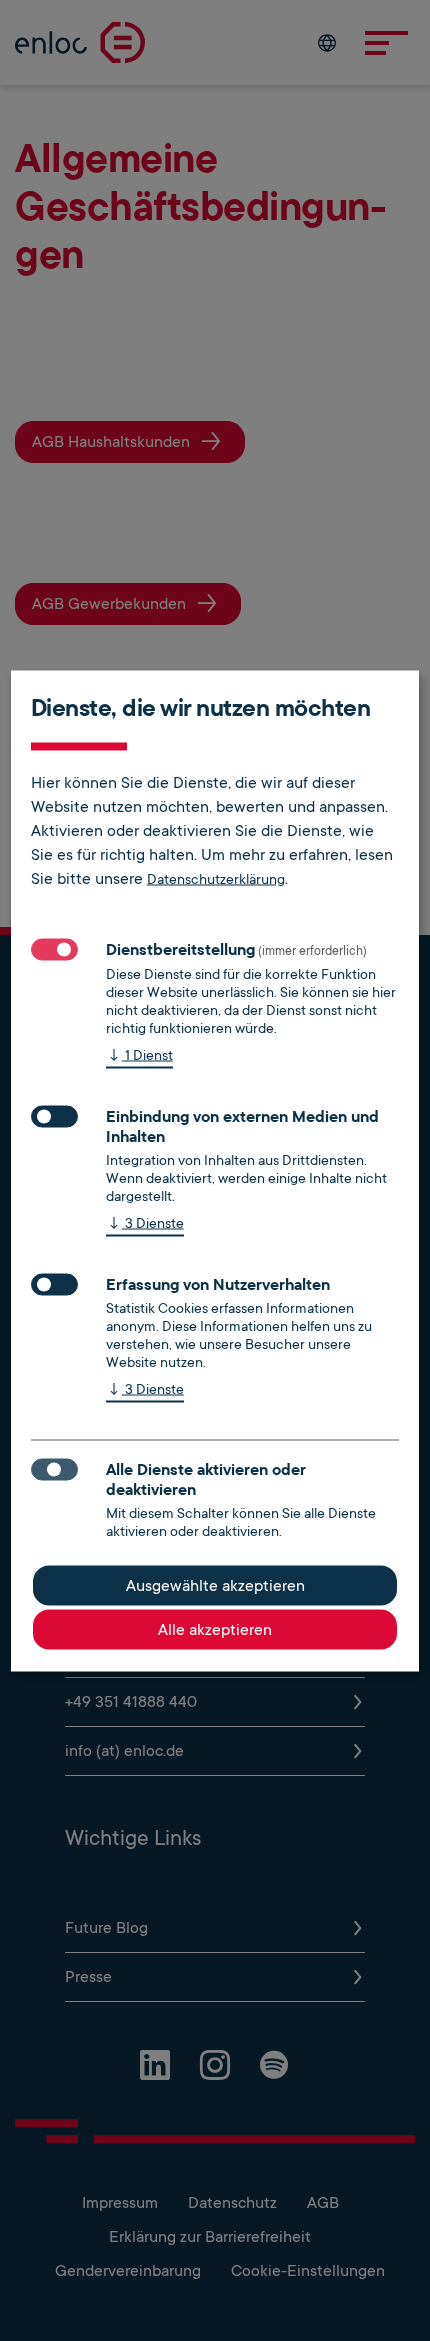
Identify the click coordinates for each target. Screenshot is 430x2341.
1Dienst (139, 1054)
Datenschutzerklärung (216, 878)
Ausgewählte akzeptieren (215, 1585)
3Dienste (145, 1222)
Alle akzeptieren (215, 1629)
